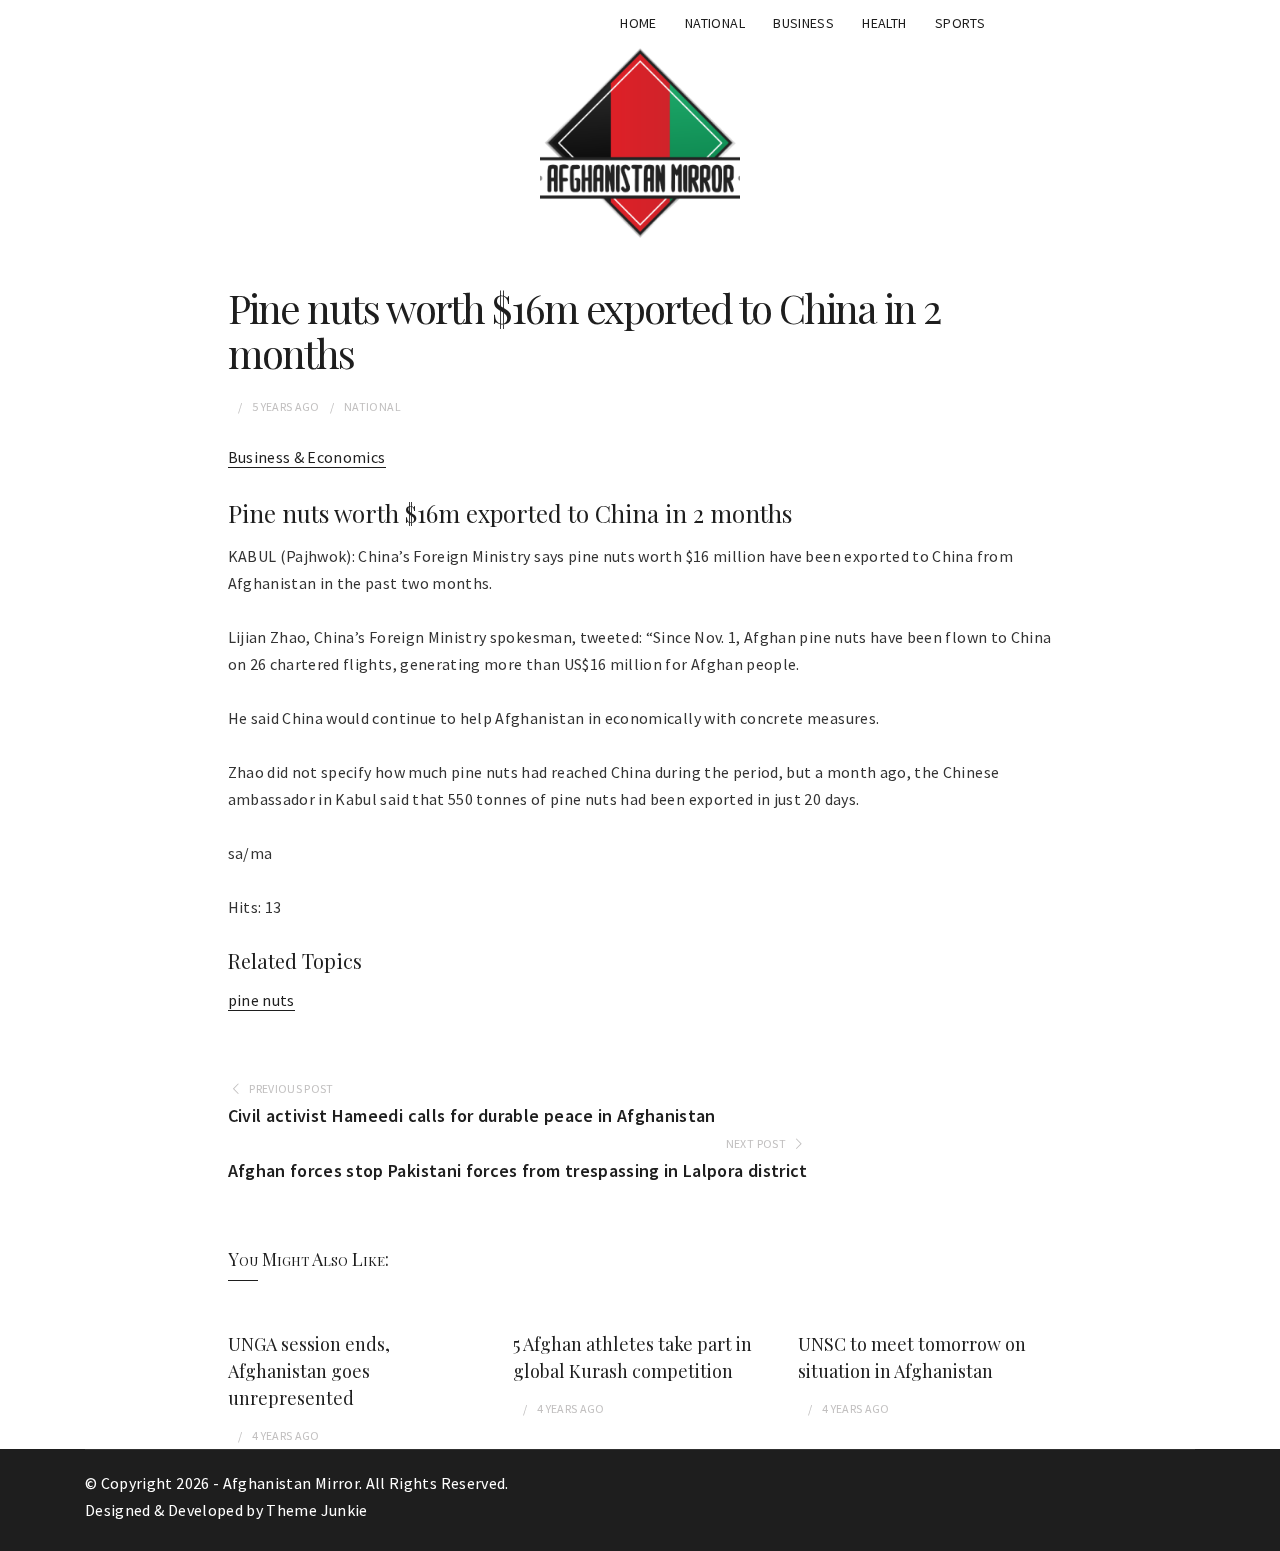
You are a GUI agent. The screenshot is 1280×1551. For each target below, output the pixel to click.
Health (884, 23)
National (715, 23)
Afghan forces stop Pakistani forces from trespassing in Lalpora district (518, 1170)
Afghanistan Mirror (291, 1483)
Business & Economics (307, 457)
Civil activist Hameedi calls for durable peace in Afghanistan (472, 1115)
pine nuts (261, 1000)
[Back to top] (1260, 1531)
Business (803, 23)
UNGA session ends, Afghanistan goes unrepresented (309, 1371)
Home (638, 23)
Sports (960, 23)
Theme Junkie (316, 1510)
